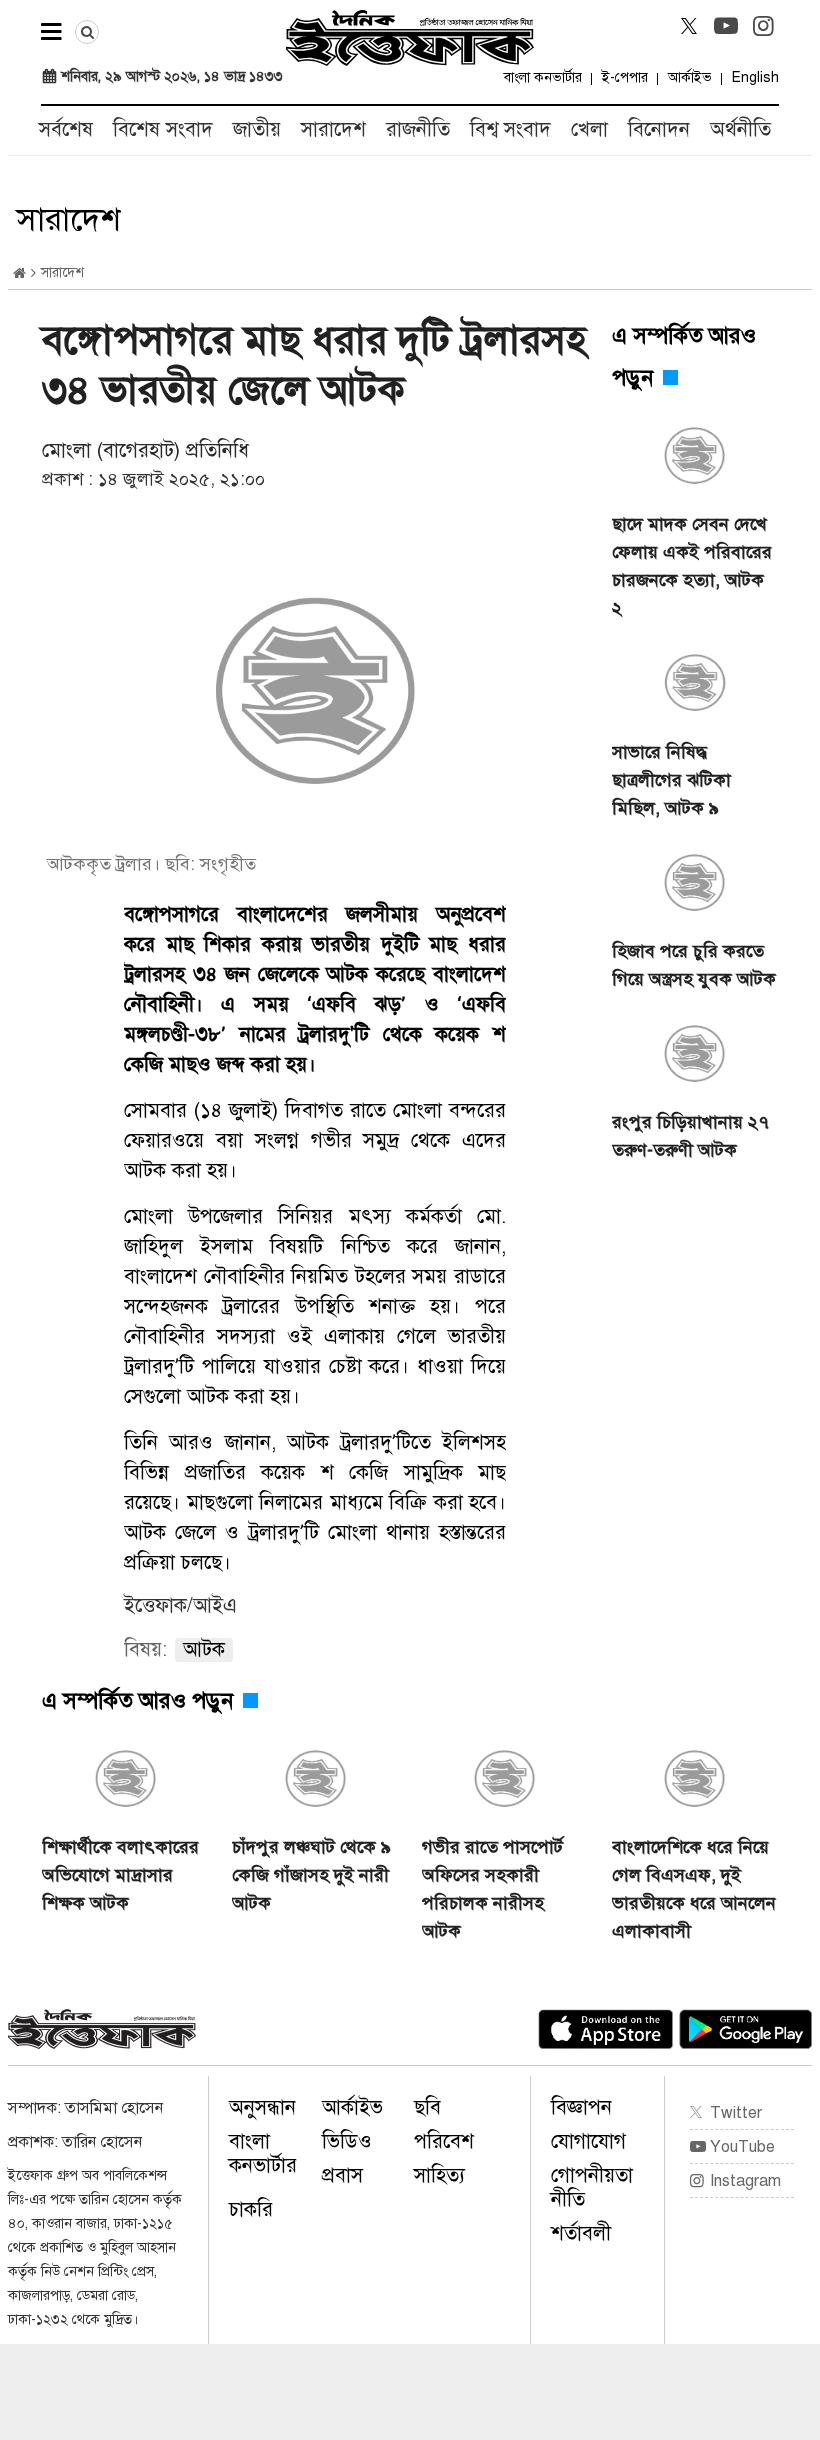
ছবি (427, 2107)
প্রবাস (342, 2175)
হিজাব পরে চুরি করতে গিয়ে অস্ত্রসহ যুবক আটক (694, 965)
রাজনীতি (418, 129)
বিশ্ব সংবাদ (510, 129)
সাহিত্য (439, 2175)
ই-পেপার (625, 77)
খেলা (589, 129)
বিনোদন (659, 129)
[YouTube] (726, 26)
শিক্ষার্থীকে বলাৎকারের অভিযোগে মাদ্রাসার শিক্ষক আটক (120, 1875)
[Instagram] (763, 26)
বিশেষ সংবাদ (163, 129)
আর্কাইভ (690, 77)
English (755, 77)
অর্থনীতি (740, 129)
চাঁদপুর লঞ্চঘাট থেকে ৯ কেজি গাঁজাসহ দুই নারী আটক (311, 1875)
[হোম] (19, 273)
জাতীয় (257, 129)
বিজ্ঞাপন (581, 2107)
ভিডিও (347, 2141)
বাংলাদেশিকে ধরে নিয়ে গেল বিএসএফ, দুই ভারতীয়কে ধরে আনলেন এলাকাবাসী (694, 1889)
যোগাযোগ (588, 2141)
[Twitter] (689, 26)
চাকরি (251, 2209)
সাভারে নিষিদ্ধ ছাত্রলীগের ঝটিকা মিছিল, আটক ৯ (671, 780)
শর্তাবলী (581, 2233)
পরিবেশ (444, 2141)
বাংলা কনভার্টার (543, 77)
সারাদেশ (333, 129)
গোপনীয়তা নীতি (592, 2187)
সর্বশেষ (66, 129)
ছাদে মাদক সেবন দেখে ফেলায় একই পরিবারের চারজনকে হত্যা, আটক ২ (692, 566)
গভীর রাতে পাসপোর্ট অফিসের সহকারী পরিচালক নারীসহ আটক (492, 1889)
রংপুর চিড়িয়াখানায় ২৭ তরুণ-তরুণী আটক (690, 1136)
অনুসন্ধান (262, 2107)
